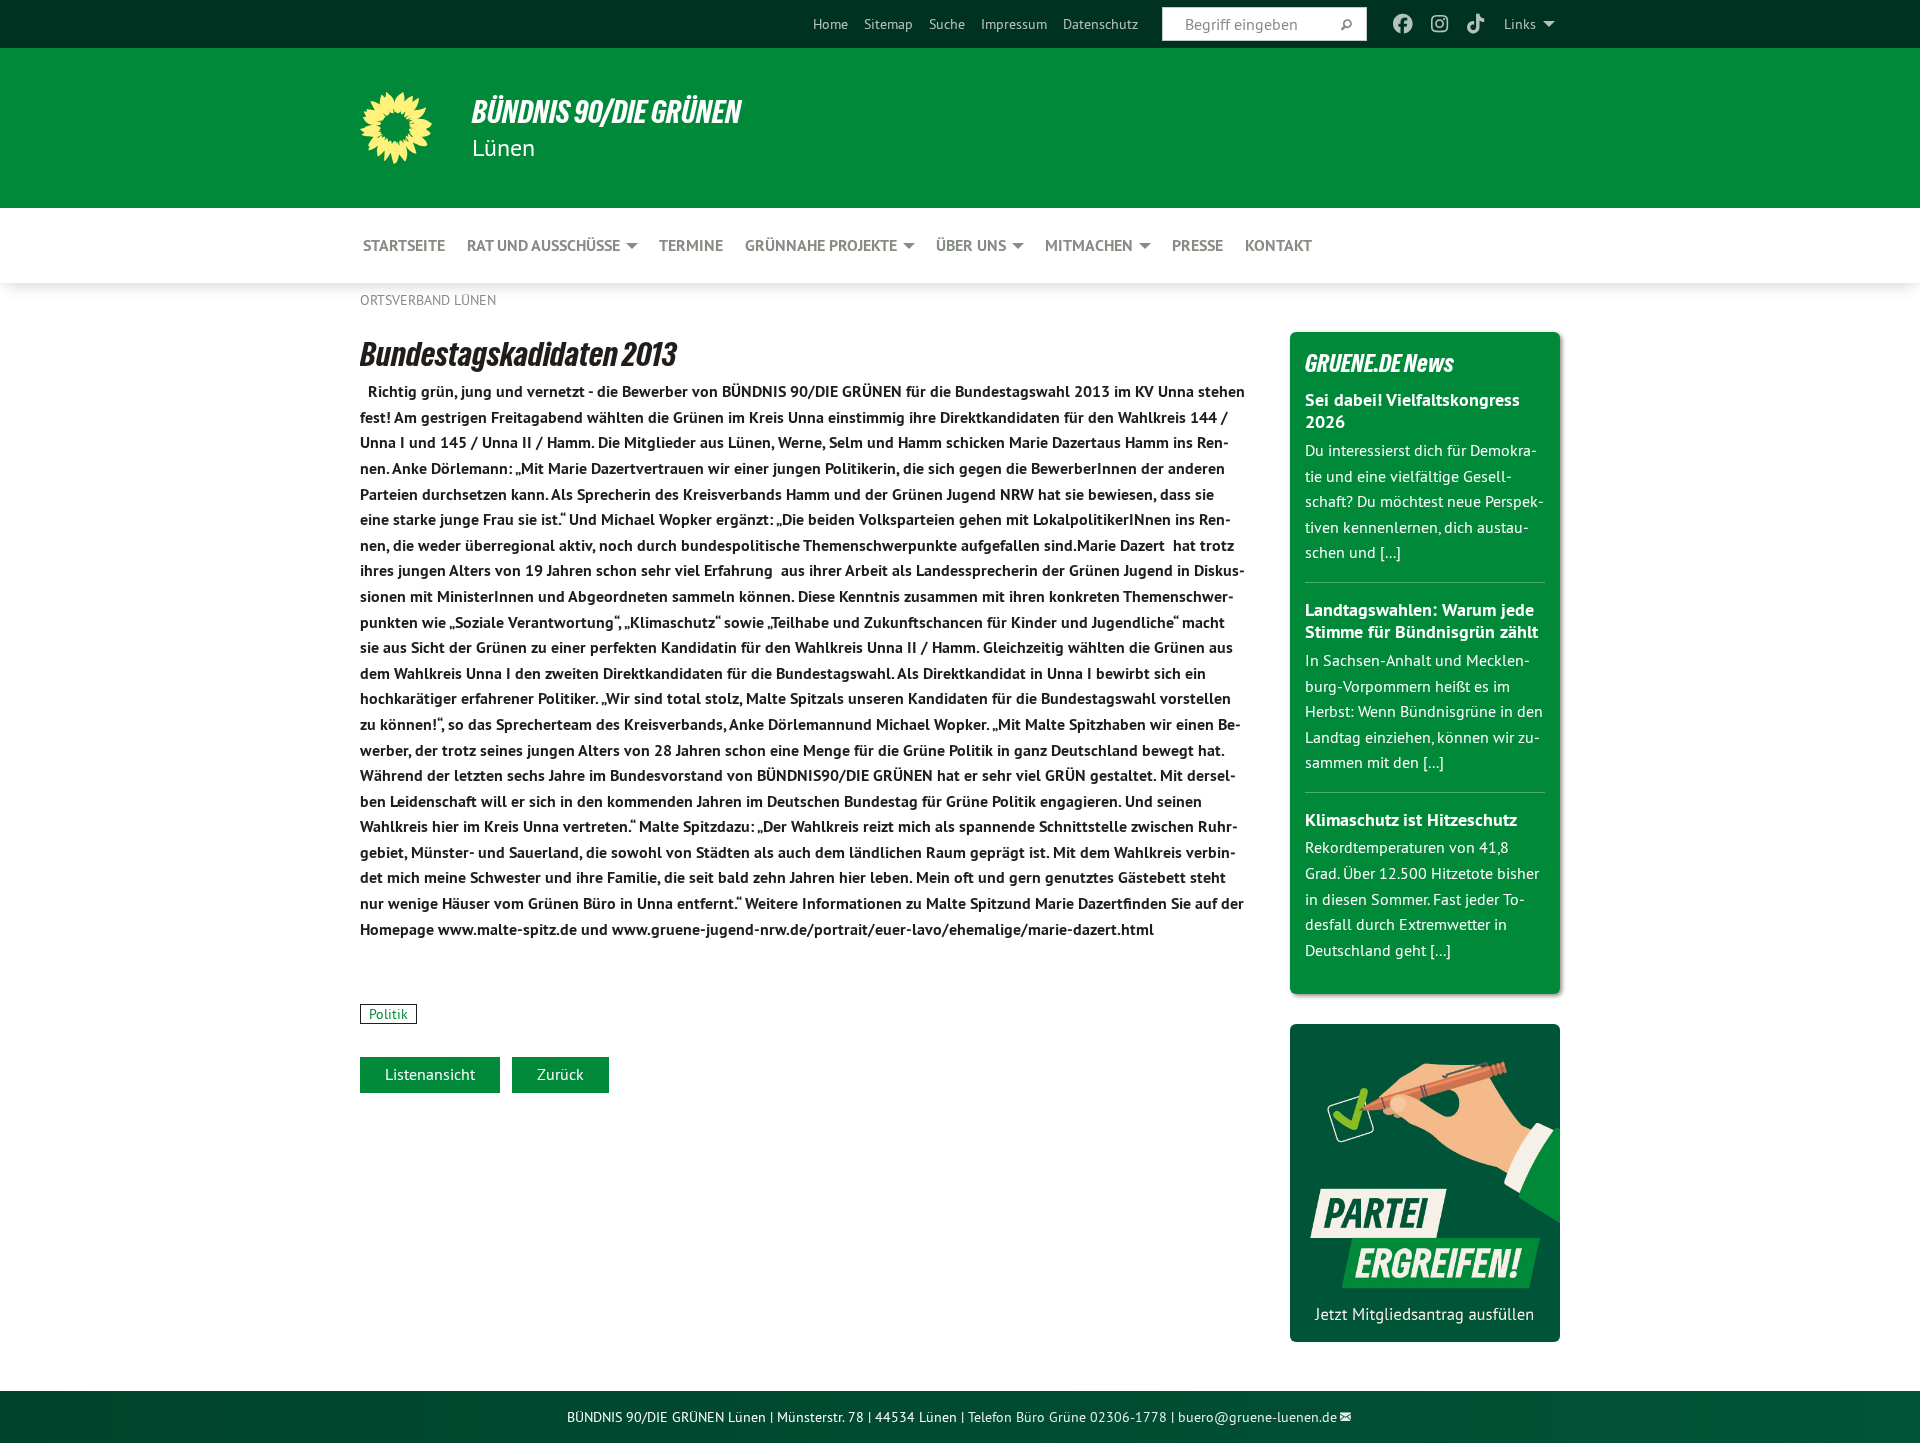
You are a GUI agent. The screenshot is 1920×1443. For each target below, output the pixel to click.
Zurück (560, 1074)
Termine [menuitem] (691, 245)
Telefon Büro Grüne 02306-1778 (1067, 1417)
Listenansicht (430, 1074)
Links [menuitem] (1520, 24)
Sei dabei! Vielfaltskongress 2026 (1412, 411)
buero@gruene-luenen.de (1257, 1417)
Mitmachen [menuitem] (1089, 245)
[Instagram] (1439, 24)
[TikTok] (1476, 24)
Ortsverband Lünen (428, 300)
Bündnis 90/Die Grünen (606, 112)
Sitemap (888, 24)
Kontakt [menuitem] (1278, 245)
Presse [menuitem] (1197, 245)
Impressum (1014, 24)
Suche (947, 24)
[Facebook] (1403, 24)
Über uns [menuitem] (971, 245)
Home (830, 24)
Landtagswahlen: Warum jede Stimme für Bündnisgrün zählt (1421, 621)
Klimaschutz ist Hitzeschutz (1411, 819)
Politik (388, 1014)
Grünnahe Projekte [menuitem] (821, 245)
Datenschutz (1100, 24)
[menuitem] (830, 24)
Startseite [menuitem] (404, 245)
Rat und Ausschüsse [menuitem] (543, 245)
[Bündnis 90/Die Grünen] (396, 128)
